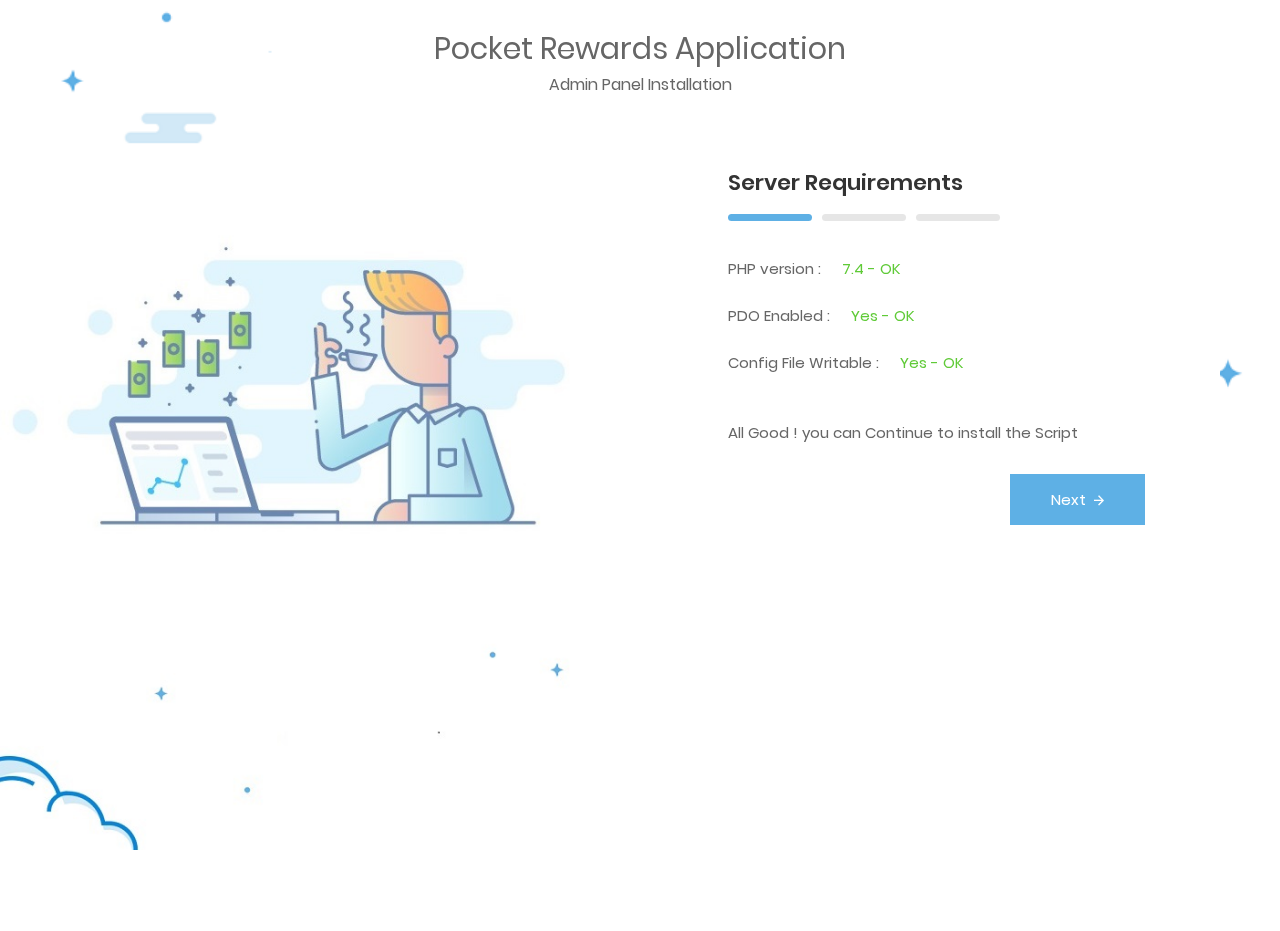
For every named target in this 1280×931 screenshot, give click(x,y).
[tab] (770, 215)
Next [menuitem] (1068, 499)
